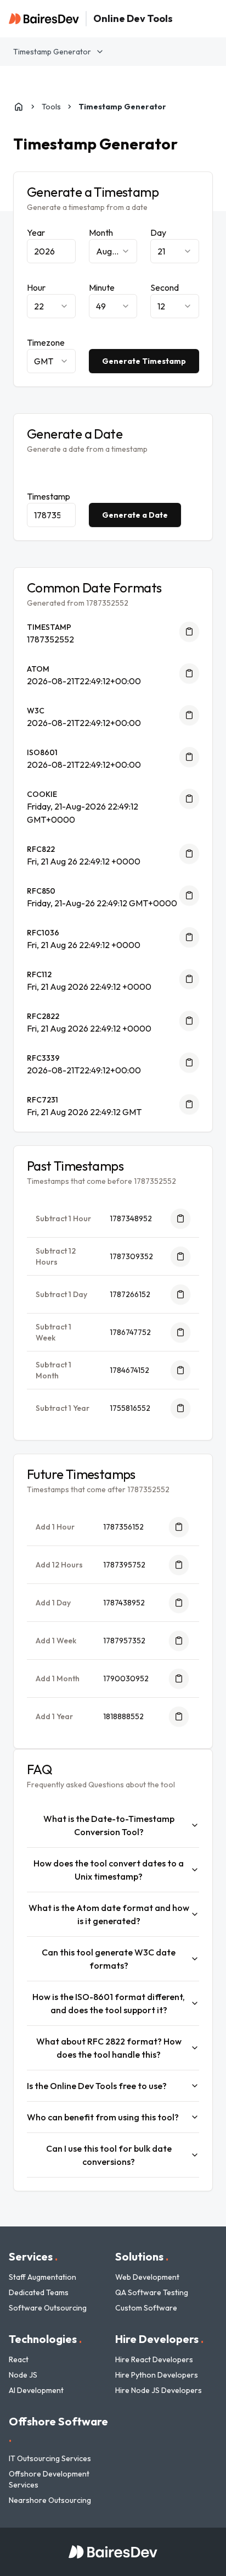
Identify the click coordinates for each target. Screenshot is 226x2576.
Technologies (45, 2339)
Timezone (46, 342)
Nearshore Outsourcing (50, 2500)
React (19, 2359)
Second (165, 287)
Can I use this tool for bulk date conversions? (109, 2155)
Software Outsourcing (48, 2308)
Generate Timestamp (144, 361)
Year (36, 232)
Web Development (147, 2277)
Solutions (142, 2256)
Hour (36, 287)
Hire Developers (159, 2339)
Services (33, 2256)
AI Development (36, 2390)
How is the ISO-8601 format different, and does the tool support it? (109, 2003)
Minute (102, 287)
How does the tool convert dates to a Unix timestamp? (109, 1870)
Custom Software (146, 2308)
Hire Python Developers (157, 2375)
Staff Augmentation (43, 2277)
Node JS (23, 2375)
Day (158, 232)
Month (101, 232)
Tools (51, 107)
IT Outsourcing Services (50, 2458)
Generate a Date (135, 515)
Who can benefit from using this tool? (103, 2117)
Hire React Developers (154, 2359)
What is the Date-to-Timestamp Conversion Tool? (109, 1825)
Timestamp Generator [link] (122, 107)
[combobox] (113, 251)
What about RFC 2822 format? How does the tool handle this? (109, 2048)
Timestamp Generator (52, 52)
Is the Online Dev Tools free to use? (97, 2086)
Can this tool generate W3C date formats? (109, 1959)
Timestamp (49, 496)
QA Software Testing (152, 2292)
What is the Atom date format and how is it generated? (109, 1914)
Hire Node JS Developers (159, 2390)
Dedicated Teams (39, 2292)
